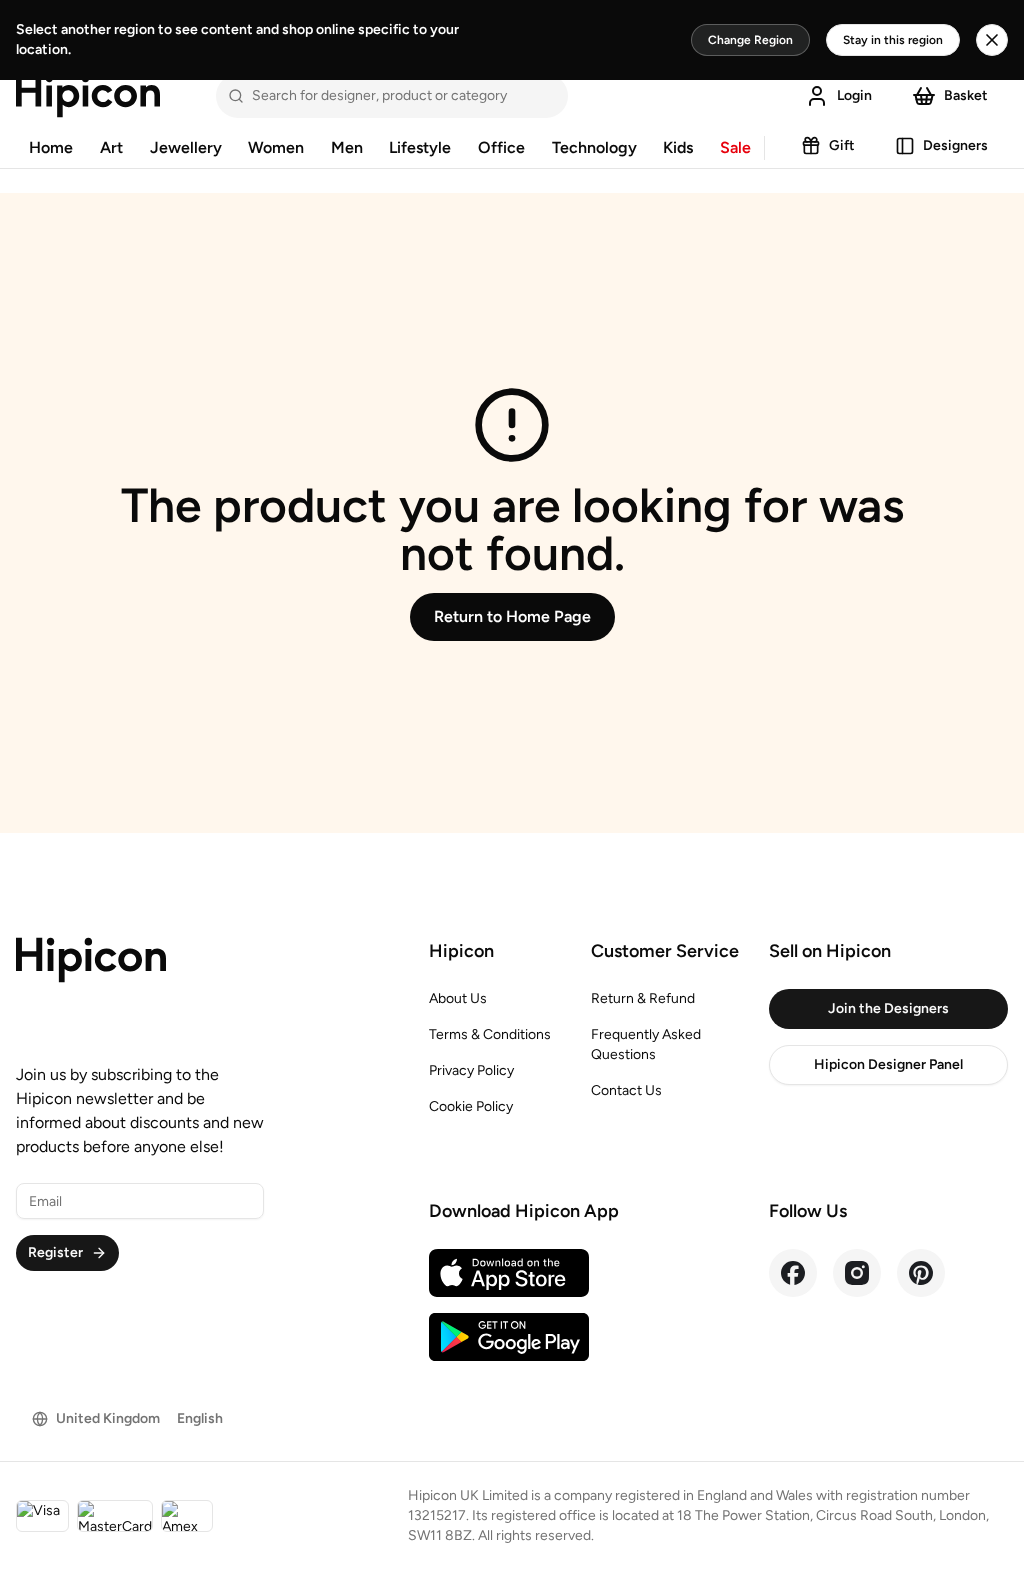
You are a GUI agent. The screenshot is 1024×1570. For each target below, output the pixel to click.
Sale (735, 147)
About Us (458, 998)
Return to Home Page (512, 616)
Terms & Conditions (490, 1034)
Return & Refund (643, 998)
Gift (842, 145)
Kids (678, 147)
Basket (966, 95)
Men (347, 147)
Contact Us (626, 1090)
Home (51, 147)
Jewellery (186, 147)
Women (276, 147)
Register (55, 1252)
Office (501, 147)
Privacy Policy (471, 1070)
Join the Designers (888, 1008)
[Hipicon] (88, 96)
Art (111, 147)
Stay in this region (893, 40)
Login (854, 95)
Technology (594, 147)
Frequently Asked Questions (646, 1044)
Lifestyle (420, 147)
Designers (955, 145)
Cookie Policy (471, 1106)
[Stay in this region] (992, 40)
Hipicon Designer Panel (888, 1064)
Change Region (750, 40)
